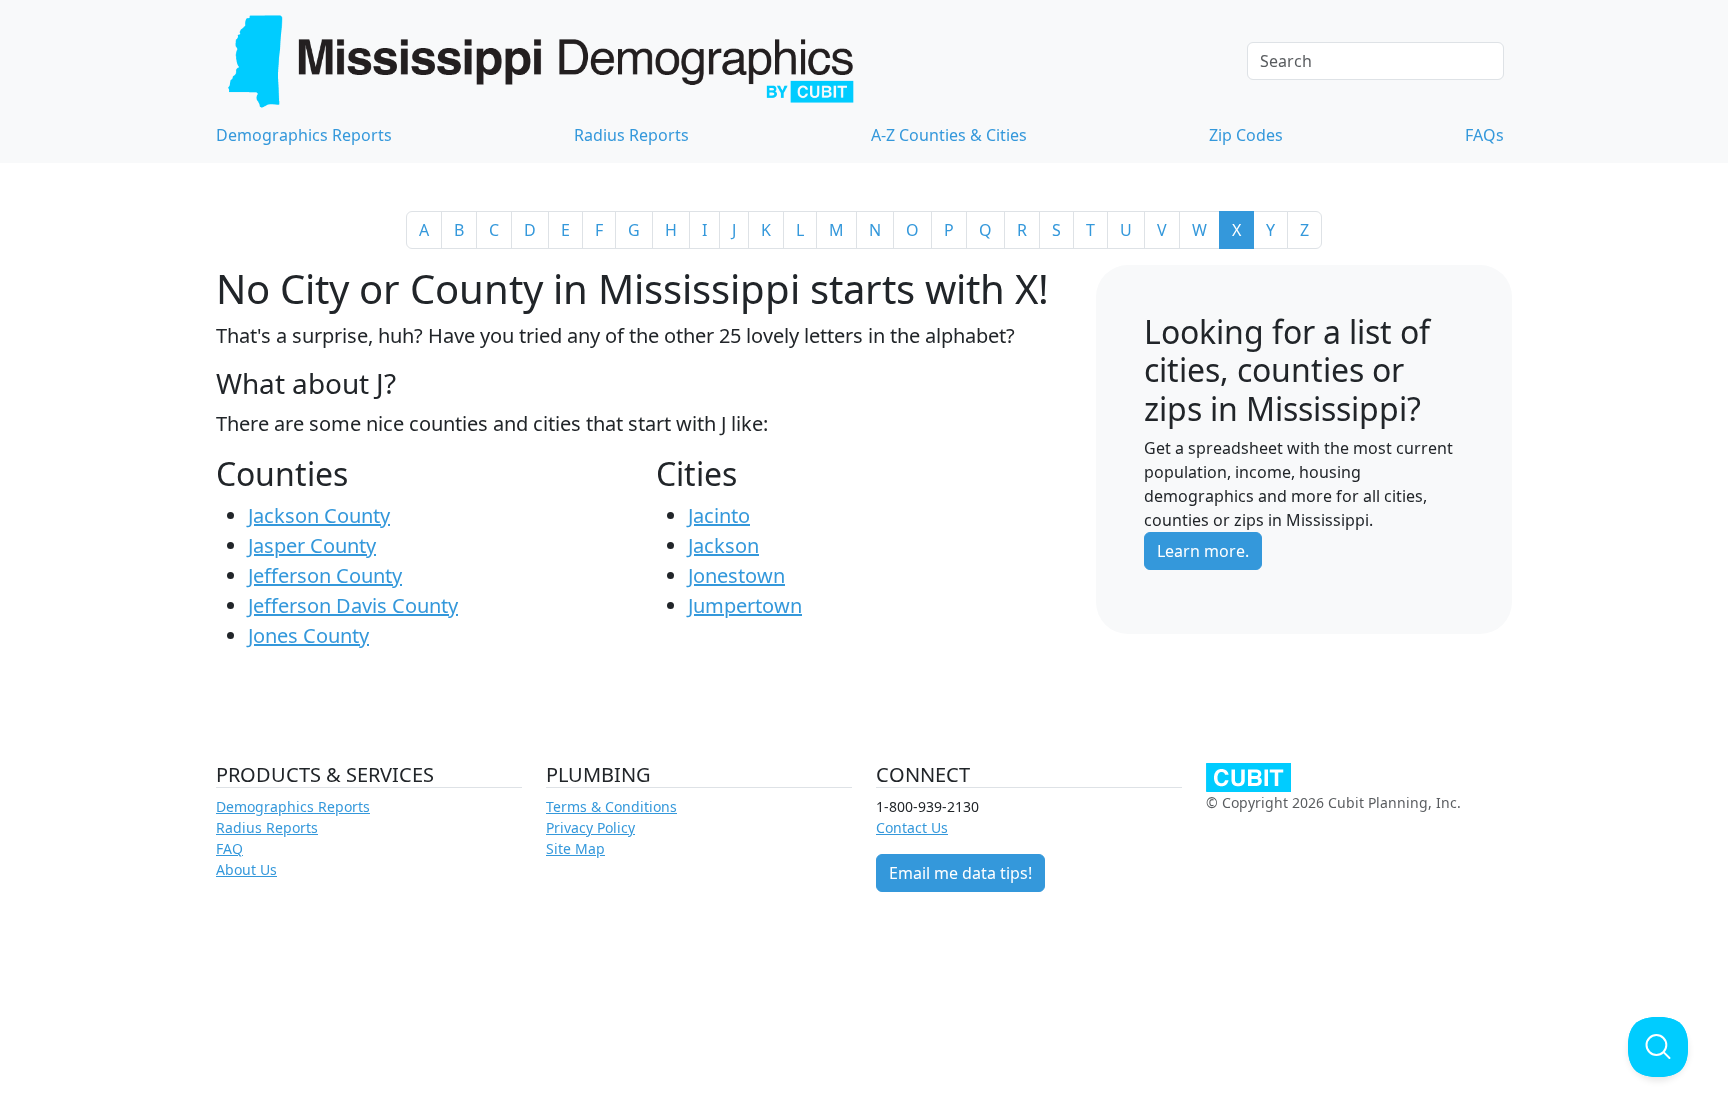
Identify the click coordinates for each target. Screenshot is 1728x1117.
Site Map (575, 848)
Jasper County (312, 545)
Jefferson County (325, 575)
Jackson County (319, 515)
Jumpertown (745, 605)
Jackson (723, 545)
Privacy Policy (590, 827)
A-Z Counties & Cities (949, 135)
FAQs (1484, 135)
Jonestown (736, 575)
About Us (246, 869)
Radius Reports (631, 135)
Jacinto (719, 515)
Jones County (308, 635)
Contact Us (912, 827)
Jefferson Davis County (353, 605)
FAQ (229, 848)
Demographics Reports (304, 135)
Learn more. (1203, 551)
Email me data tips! (960, 873)
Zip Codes (1246, 135)
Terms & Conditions (611, 806)
